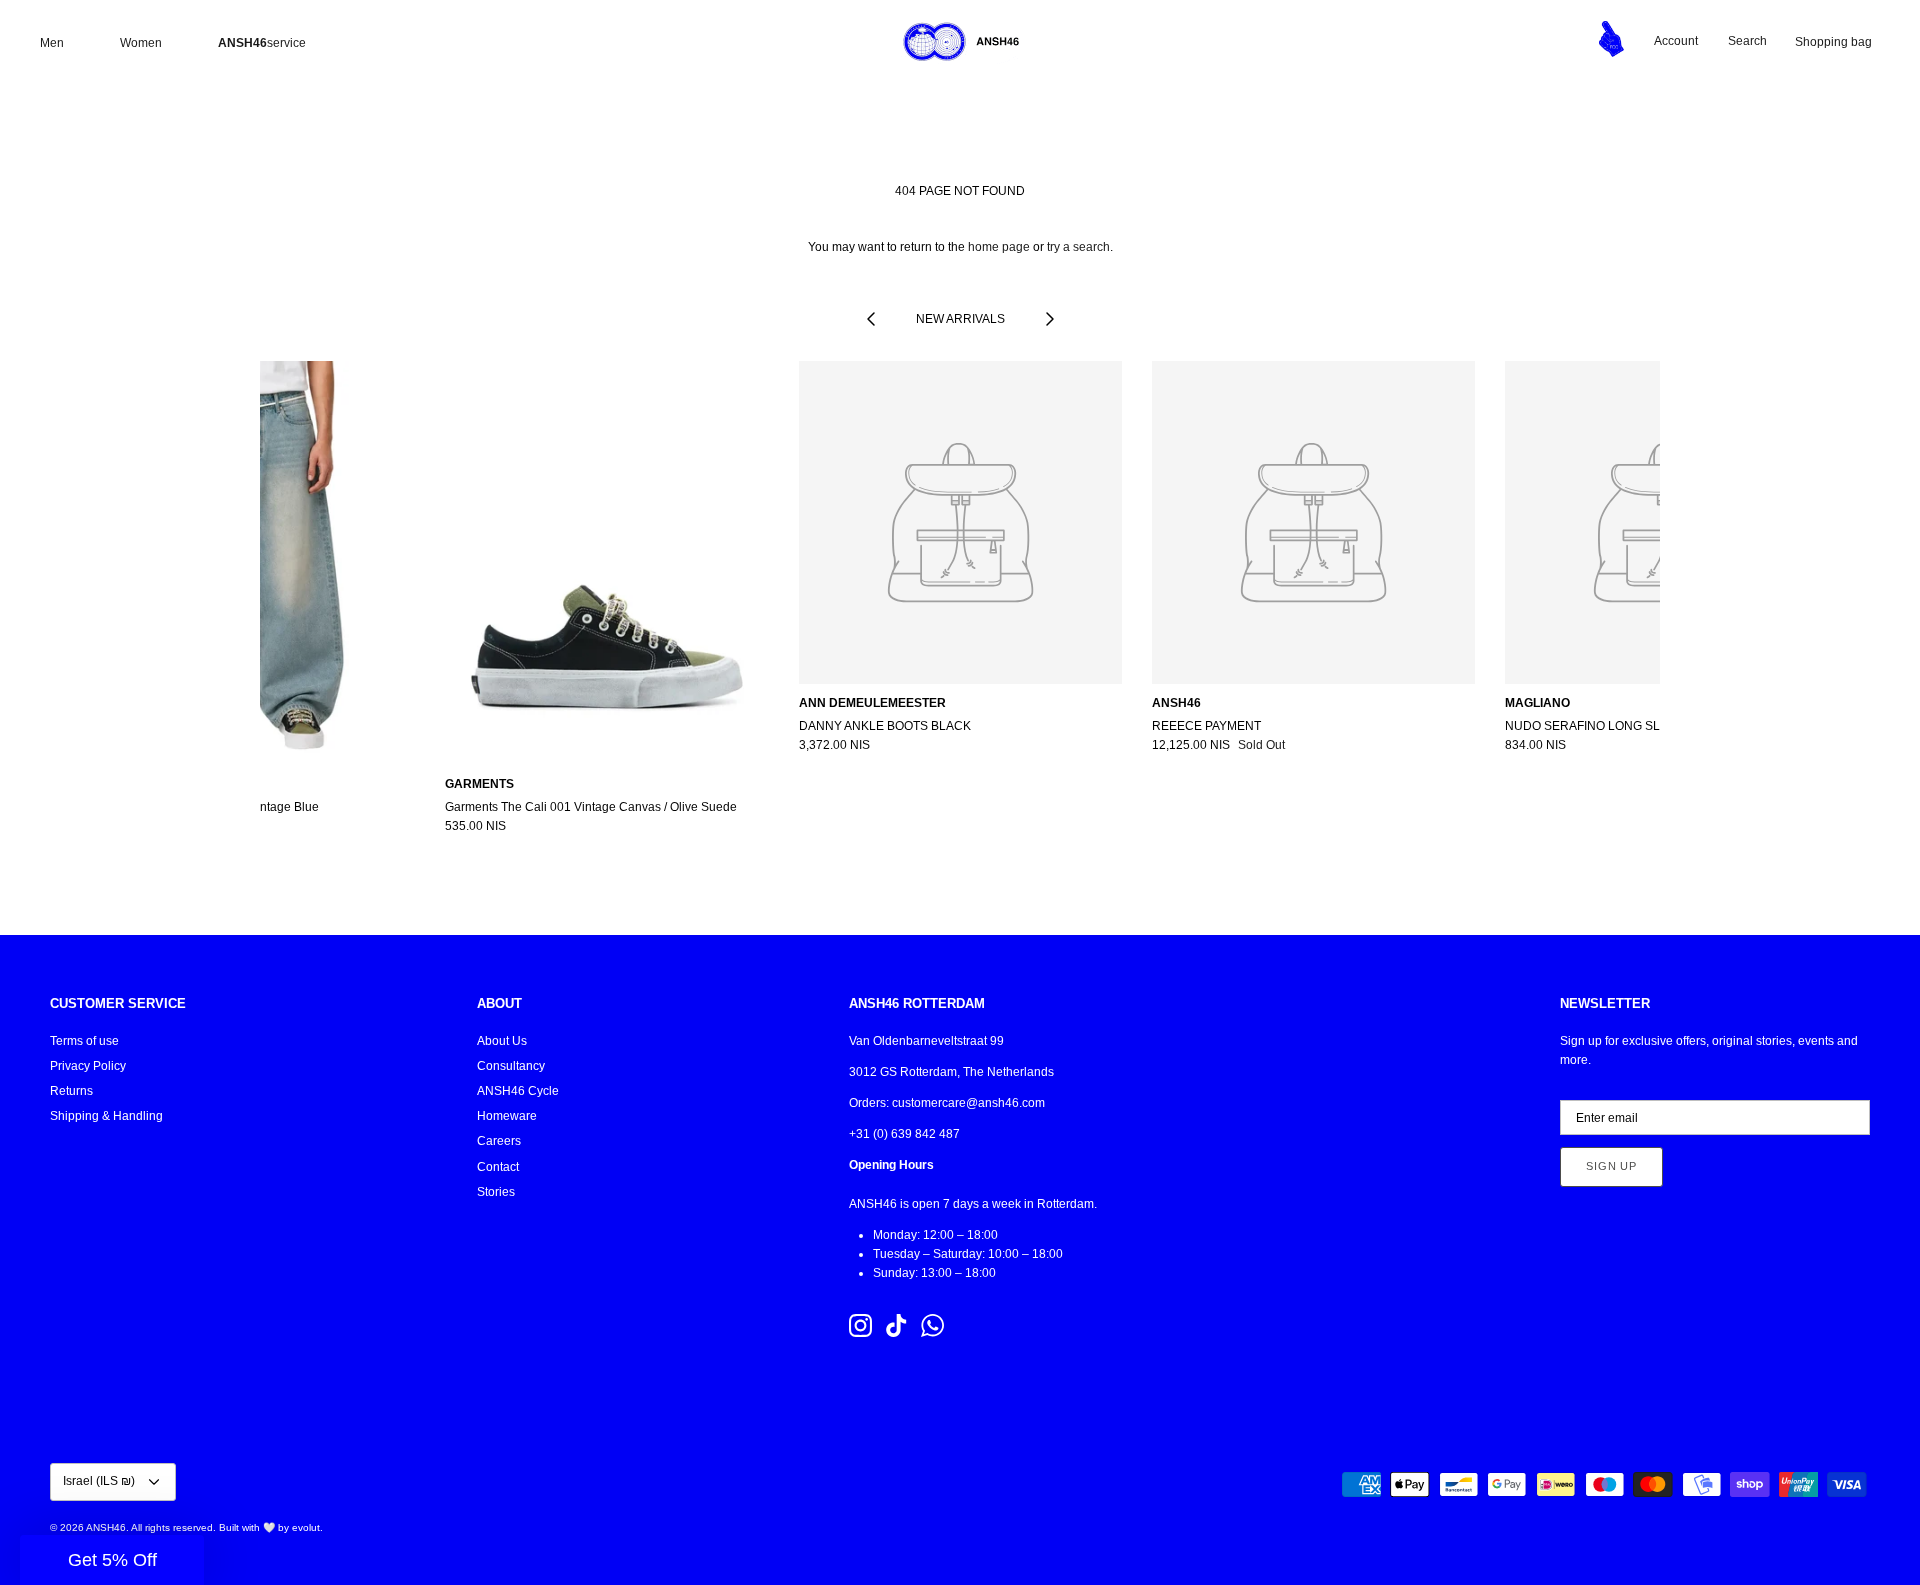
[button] (112, 1560)
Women (141, 43)
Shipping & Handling (106, 1116)
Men (52, 43)
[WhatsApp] (932, 1325)
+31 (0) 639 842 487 (904, 1134)
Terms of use (84, 1041)
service (262, 43)
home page (999, 247)
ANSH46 (106, 1527)
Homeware (507, 1116)
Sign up (1611, 1166)
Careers (499, 1141)
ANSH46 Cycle (518, 1091)
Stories (496, 1192)
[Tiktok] (896, 1325)
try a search (1078, 247)
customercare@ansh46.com (968, 1103)
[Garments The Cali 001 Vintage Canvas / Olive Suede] (606, 563)
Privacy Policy (88, 1066)
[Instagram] (860, 1325)
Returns (71, 1091)
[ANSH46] (960, 42)
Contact (498, 1167)
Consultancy (511, 1066)
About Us (502, 1041)
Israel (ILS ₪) (99, 1481)
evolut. (307, 1527)
